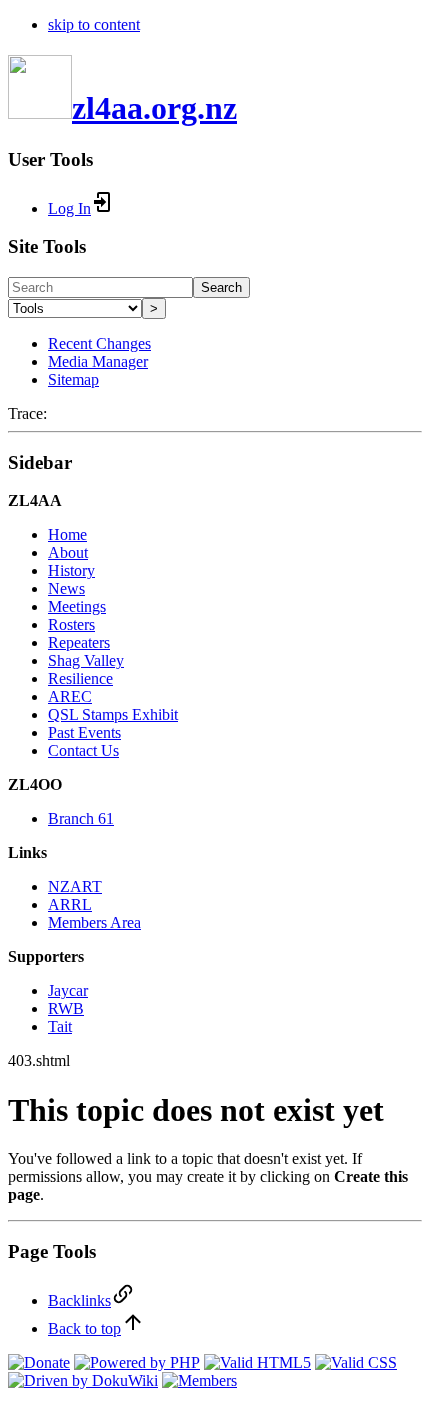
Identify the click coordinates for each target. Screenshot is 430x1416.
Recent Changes (99, 343)
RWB (66, 1008)
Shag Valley (86, 660)
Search (221, 287)
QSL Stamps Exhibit (113, 714)
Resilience (80, 678)
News (66, 588)
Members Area (94, 922)
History (71, 570)
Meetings (77, 606)
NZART (75, 886)
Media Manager (98, 361)
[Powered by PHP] (137, 1362)
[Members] (199, 1380)
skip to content (94, 24)
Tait (60, 1026)
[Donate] (39, 1362)
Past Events (84, 732)
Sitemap (73, 379)
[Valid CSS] (356, 1362)
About (68, 552)
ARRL (70, 904)
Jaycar (68, 990)
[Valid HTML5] (257, 1362)
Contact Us (83, 750)
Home (67, 534)
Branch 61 (81, 818)
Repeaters (79, 642)
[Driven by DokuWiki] (83, 1380)
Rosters (71, 624)
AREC (70, 696)
